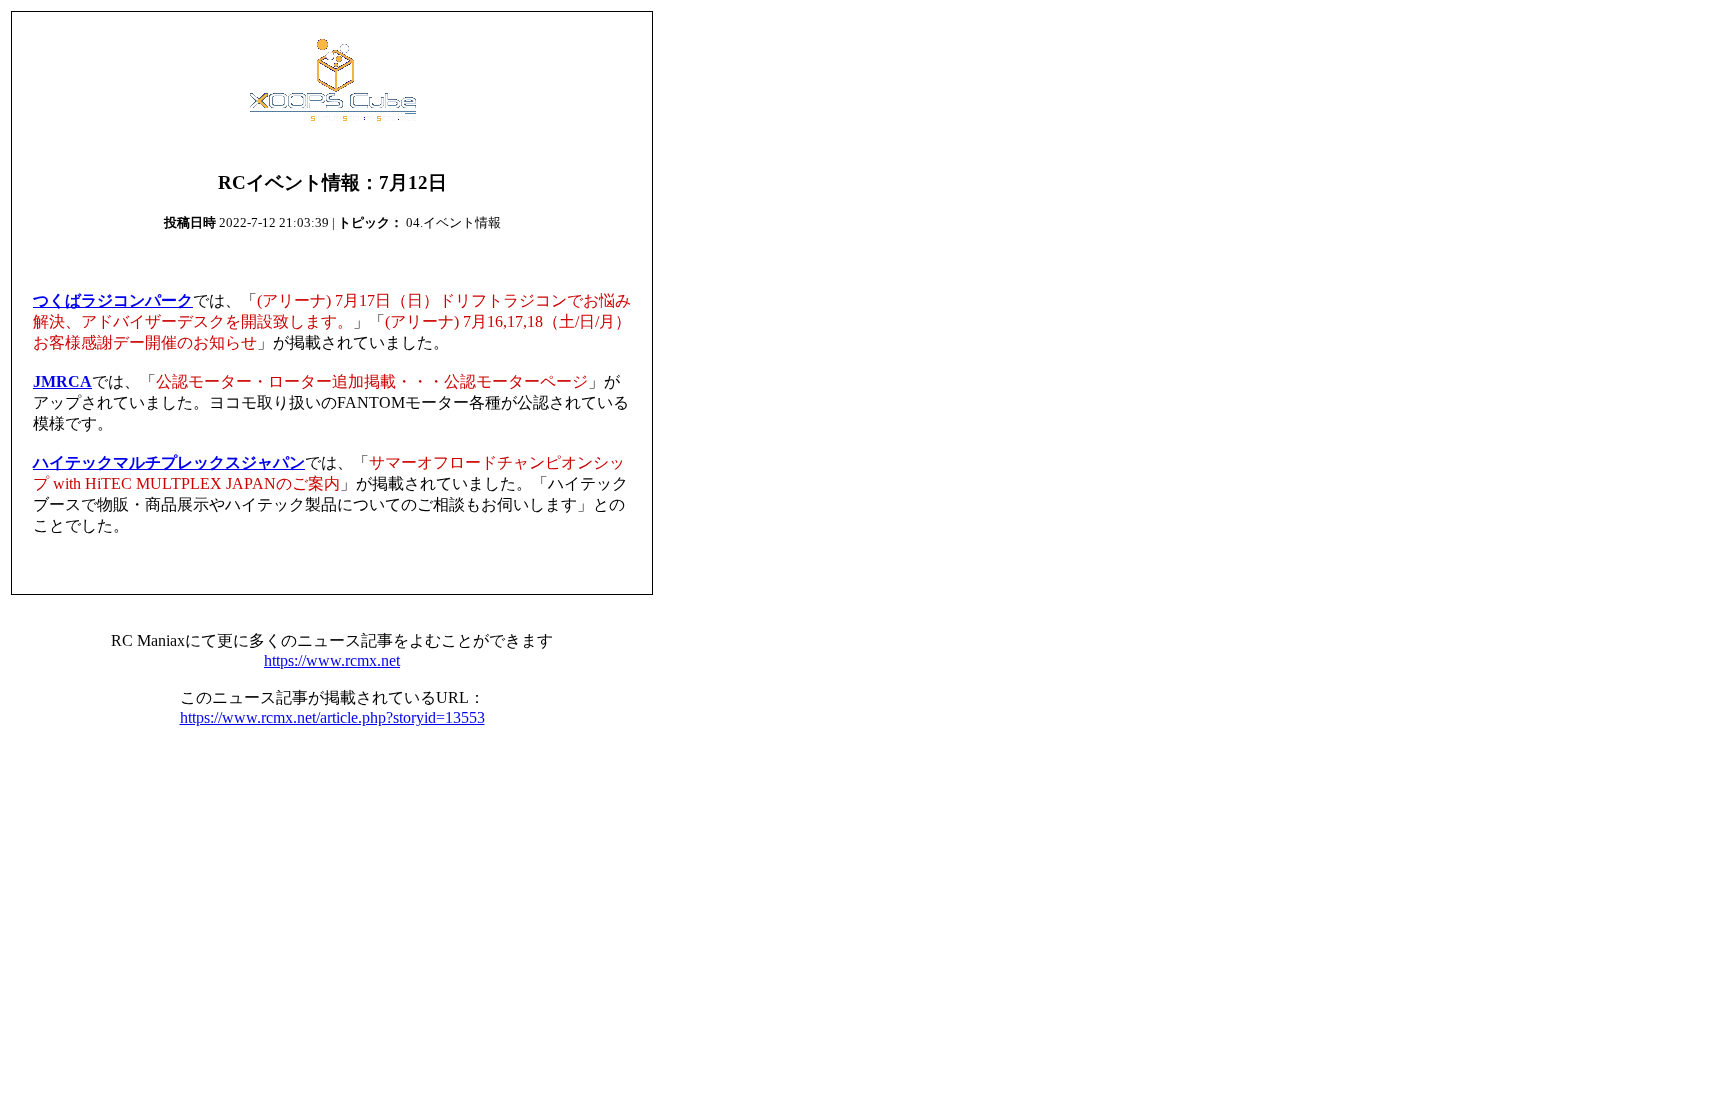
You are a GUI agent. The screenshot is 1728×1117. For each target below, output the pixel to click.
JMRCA (62, 381)
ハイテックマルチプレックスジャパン (169, 462)
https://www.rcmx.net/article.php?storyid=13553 (332, 717)
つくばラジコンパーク (113, 300)
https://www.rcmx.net (332, 660)
